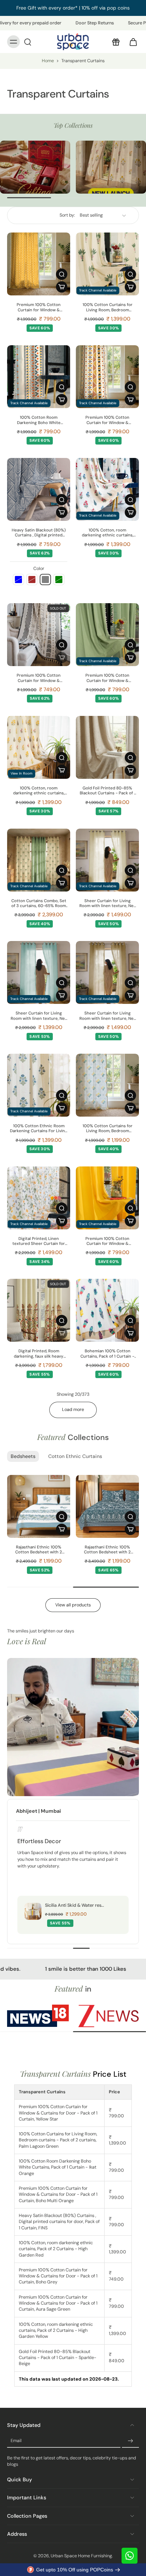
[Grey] (45, 580)
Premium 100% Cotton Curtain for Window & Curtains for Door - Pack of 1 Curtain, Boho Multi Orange (108, 420)
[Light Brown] (32, 580)
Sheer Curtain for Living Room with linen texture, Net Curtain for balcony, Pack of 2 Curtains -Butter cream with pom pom (108, 904)
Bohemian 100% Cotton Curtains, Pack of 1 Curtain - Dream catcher (107, 1354)
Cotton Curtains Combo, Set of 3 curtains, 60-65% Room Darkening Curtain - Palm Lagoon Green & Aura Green (39, 904)
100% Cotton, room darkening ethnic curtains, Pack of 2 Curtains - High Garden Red (108, 533)
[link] (38, 2016)
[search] (28, 42)
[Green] (59, 580)
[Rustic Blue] (18, 580)
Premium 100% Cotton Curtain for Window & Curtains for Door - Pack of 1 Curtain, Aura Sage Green (108, 678)
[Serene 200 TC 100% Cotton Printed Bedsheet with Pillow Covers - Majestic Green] (107, 1506)
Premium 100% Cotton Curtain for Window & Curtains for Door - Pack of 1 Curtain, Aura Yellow (108, 1242)
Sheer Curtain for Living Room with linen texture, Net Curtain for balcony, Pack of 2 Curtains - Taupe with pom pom (108, 1016)
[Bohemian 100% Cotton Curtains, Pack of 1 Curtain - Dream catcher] (107, 1310)
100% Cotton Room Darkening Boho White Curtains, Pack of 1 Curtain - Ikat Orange (39, 420)
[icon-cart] (131, 42)
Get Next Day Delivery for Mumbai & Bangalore (73, 8)
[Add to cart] (62, 287)
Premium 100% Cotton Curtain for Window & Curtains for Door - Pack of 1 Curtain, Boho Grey (39, 678)
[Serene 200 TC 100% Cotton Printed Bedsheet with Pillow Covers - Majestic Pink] (39, 1506)
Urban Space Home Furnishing (81, 2556)
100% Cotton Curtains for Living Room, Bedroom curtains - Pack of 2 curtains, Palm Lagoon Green (108, 308)
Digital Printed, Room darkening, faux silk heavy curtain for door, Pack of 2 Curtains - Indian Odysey (39, 1354)
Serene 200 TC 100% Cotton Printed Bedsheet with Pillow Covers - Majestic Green (108, 1550)
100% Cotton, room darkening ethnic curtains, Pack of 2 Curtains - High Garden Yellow (39, 791)
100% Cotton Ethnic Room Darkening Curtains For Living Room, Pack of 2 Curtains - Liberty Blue (39, 1129)
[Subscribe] (130, 2441)
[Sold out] (62, 658)
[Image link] (35, 167)
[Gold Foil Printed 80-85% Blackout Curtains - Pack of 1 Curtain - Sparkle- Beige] (107, 747)
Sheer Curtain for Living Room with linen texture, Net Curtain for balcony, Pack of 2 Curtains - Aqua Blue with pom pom (39, 1016)
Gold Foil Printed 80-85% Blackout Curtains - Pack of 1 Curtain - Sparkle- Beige (108, 791)
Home (48, 61)
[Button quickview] (62, 274)
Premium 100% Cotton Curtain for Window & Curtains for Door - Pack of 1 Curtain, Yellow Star (39, 308)
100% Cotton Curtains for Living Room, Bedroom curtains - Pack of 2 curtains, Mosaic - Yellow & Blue (108, 1129)
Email (16, 2441)
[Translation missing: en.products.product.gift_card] (116, 42)
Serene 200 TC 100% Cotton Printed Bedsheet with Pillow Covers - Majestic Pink (39, 1550)
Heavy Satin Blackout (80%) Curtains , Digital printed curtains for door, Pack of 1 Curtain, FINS (39, 533)
